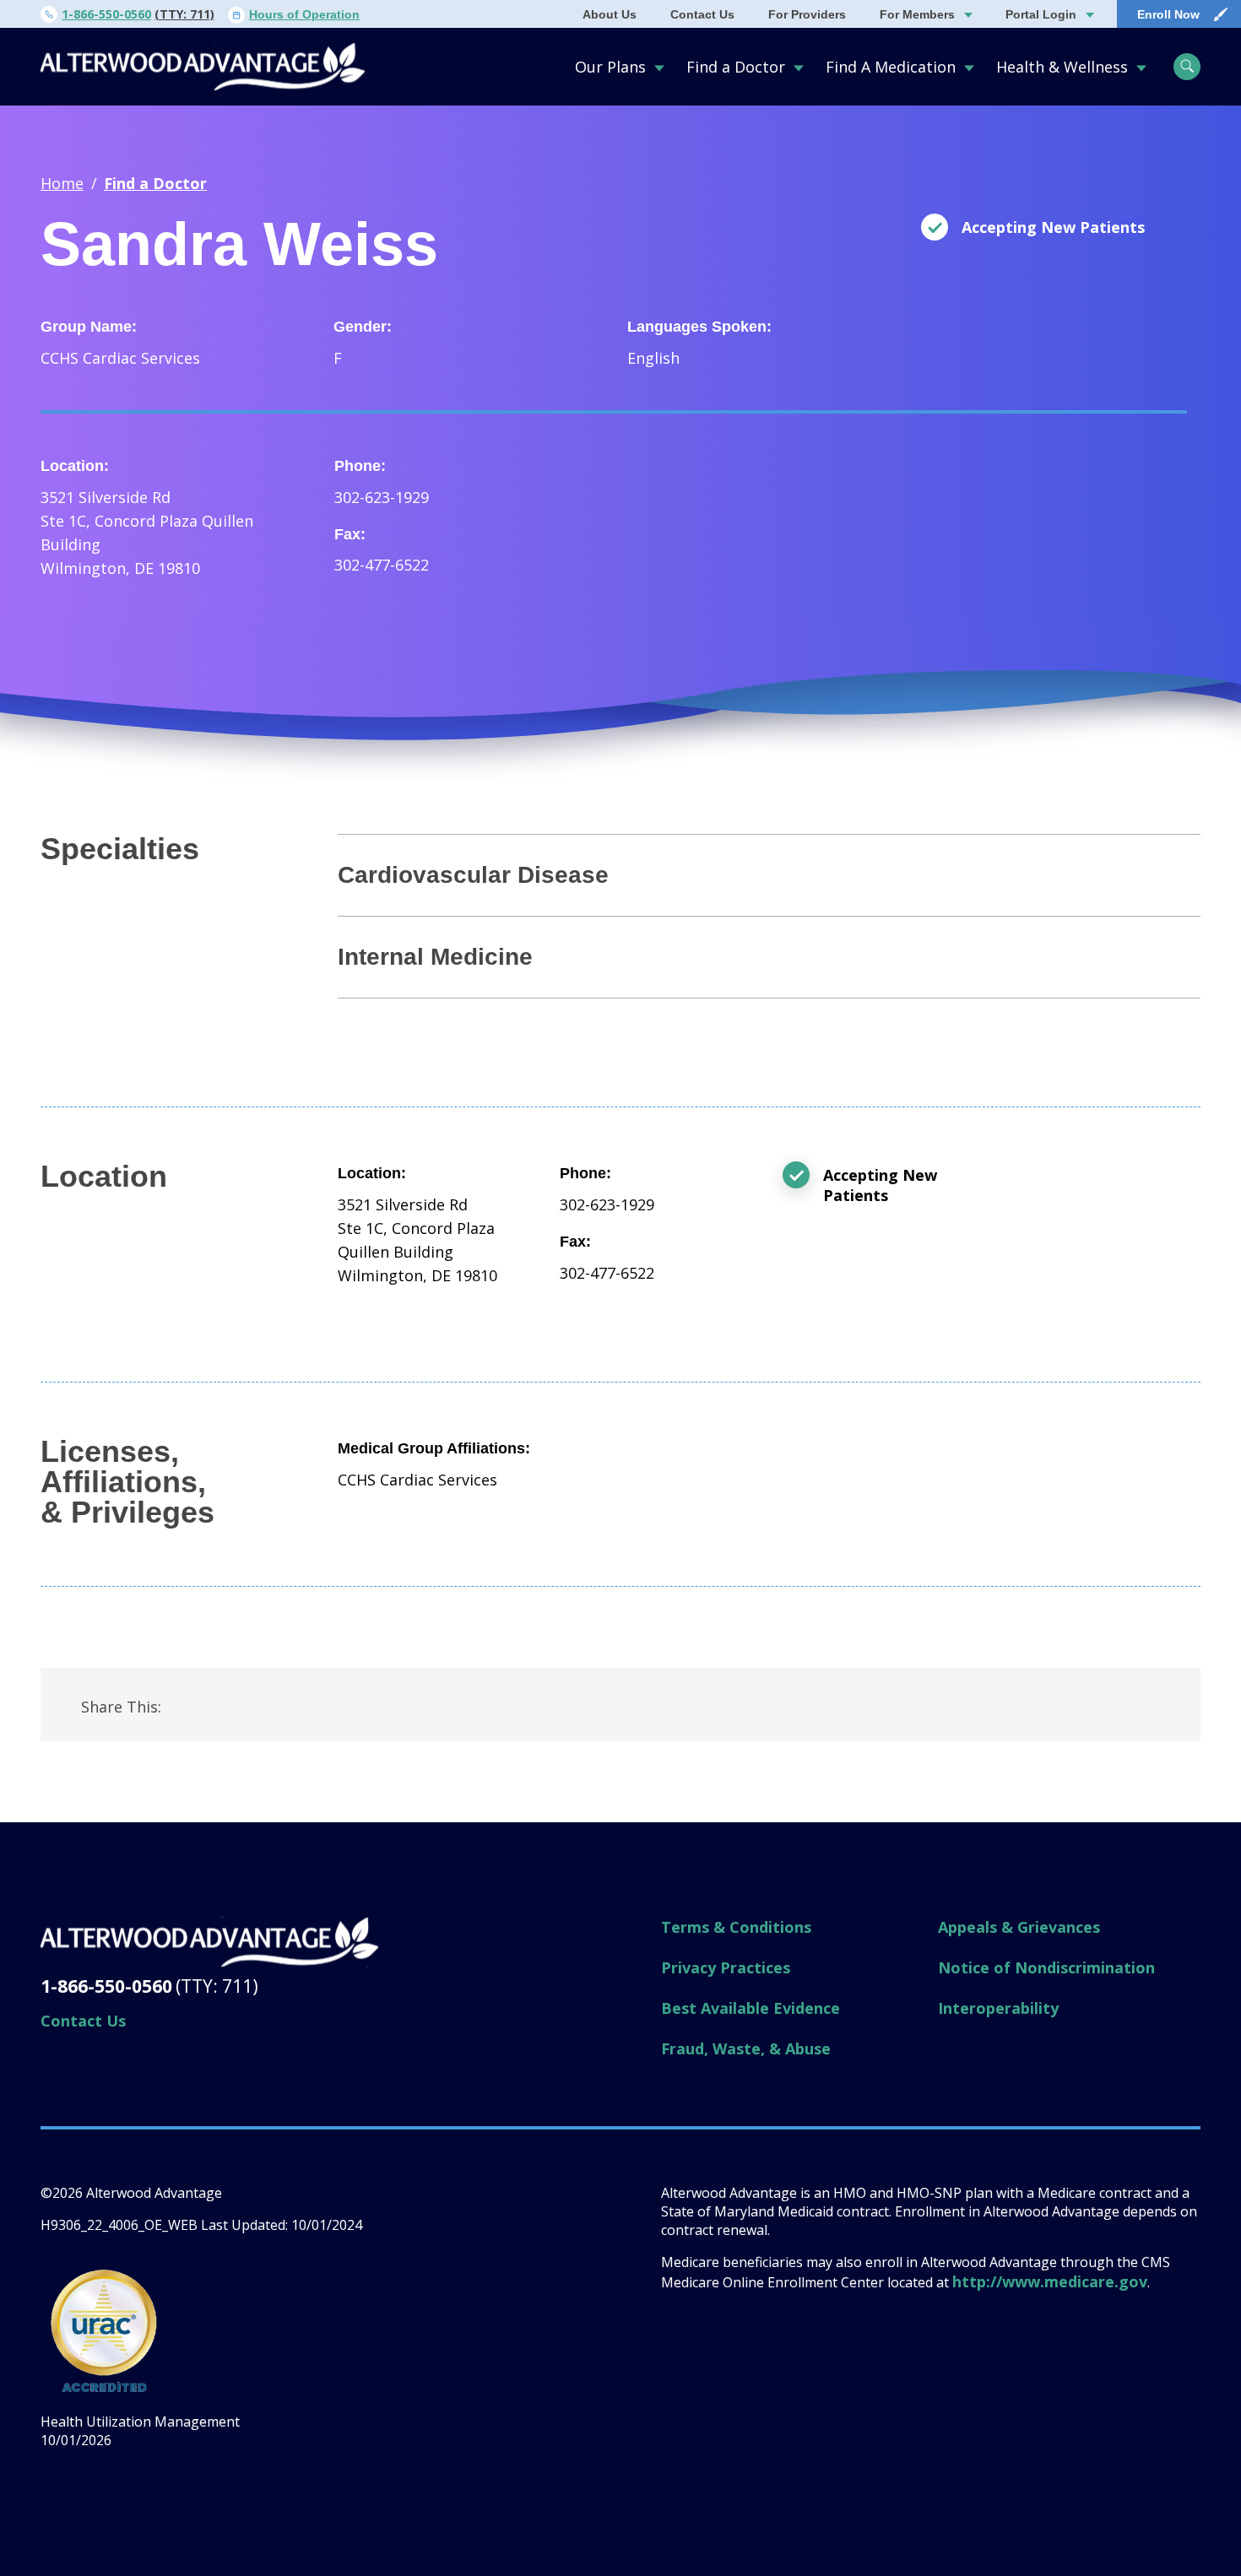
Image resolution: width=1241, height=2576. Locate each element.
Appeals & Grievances (1019, 1927)
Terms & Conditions (736, 1927)
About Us (610, 14)
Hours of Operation (304, 14)
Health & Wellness (1062, 67)
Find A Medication (891, 67)
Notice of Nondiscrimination (1046, 1967)
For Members (917, 14)
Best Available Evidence (751, 2008)
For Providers (807, 14)
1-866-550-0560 (106, 14)
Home (62, 183)
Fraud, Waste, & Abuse (746, 2048)
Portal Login (1041, 14)
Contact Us (702, 14)
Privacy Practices (726, 1967)
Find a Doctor (736, 67)
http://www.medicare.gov (1050, 2281)
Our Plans (610, 67)
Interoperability (998, 2008)
